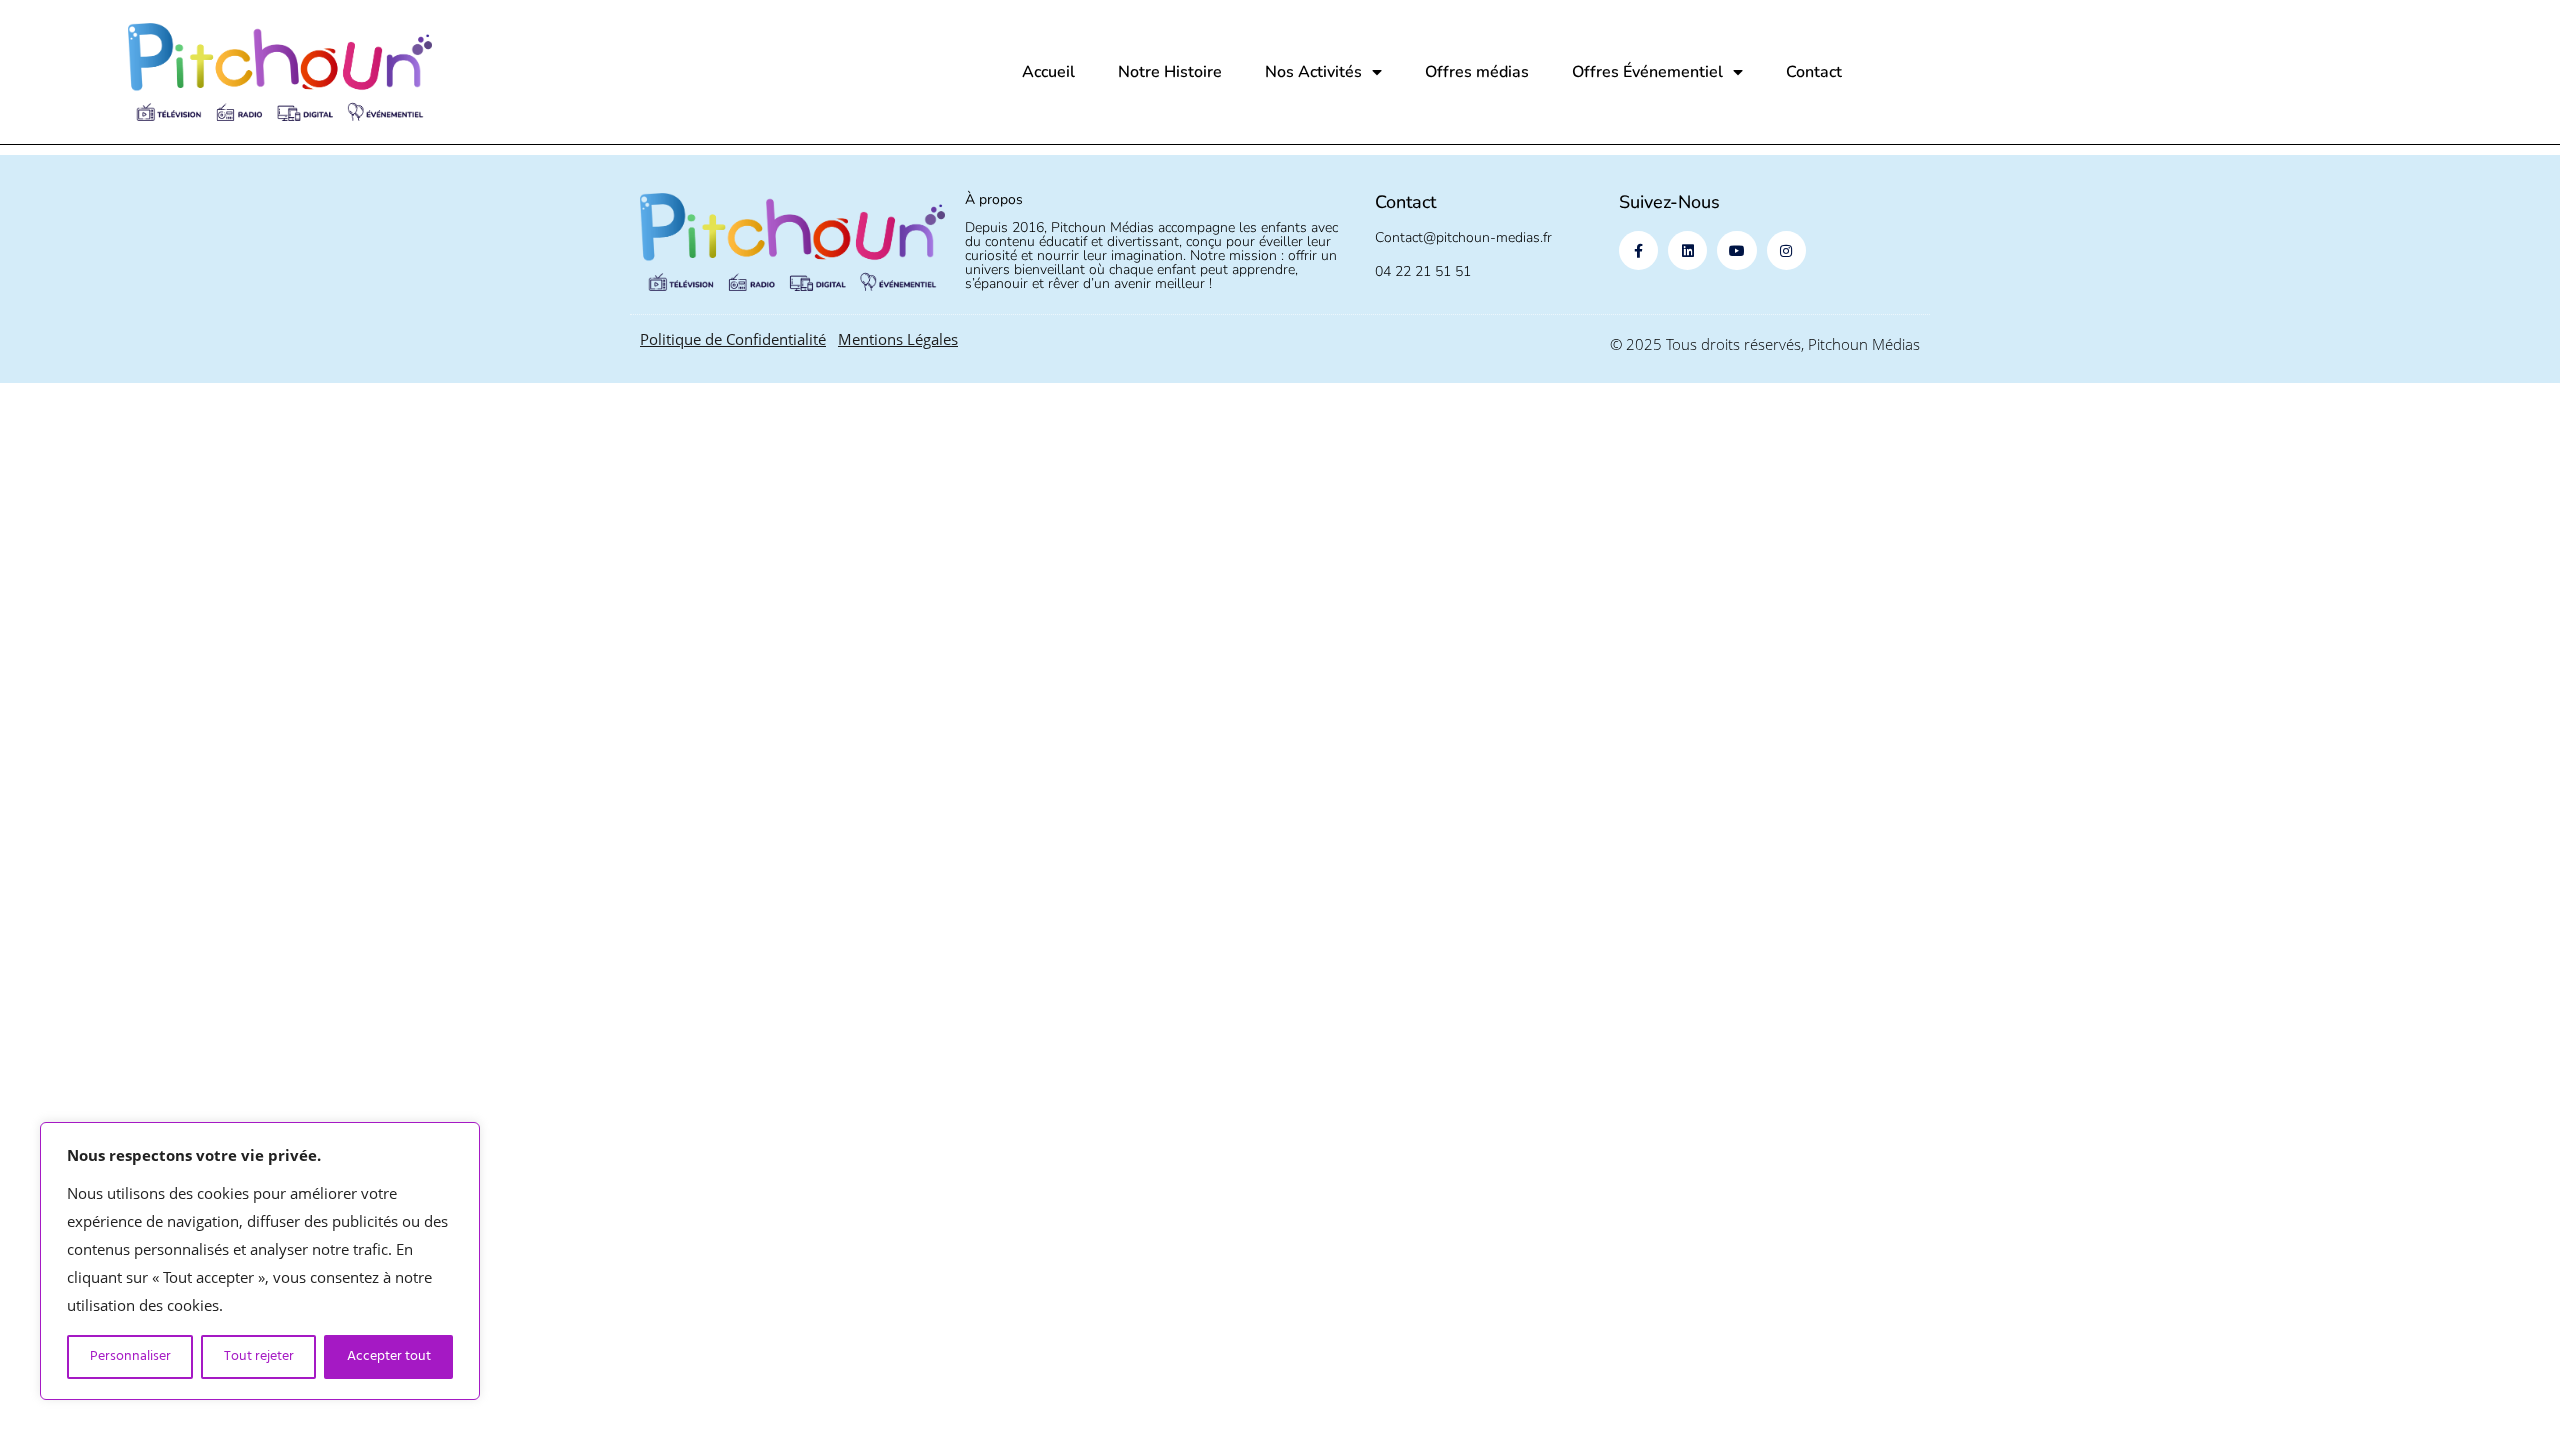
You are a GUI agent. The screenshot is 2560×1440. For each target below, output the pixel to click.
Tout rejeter (259, 1356)
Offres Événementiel (1647, 72)
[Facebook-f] (1638, 250)
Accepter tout (389, 1356)
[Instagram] (1786, 250)
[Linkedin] (1687, 250)
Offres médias (1477, 72)
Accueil (1048, 72)
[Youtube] (1736, 250)
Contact (1814, 72)
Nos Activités (1313, 72)
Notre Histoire (1170, 72)
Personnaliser (130, 1356)
